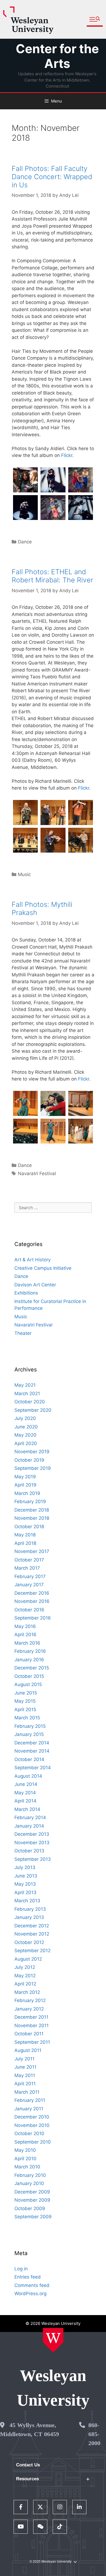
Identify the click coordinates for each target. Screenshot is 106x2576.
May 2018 (25, 1535)
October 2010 (29, 2133)
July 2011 (24, 2059)
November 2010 (32, 2125)
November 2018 (32, 1518)
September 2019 (33, 1468)
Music (24, 874)
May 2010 (25, 2150)
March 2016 (27, 1643)
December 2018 (32, 1510)
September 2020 (33, 1410)
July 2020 (25, 1418)
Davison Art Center (35, 1285)
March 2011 (27, 2092)
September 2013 (33, 1859)
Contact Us (28, 2465)
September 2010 (33, 2142)
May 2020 (25, 1435)
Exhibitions (26, 1293)
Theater (23, 1333)
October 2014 (29, 1759)
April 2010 (25, 2159)
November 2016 (32, 1601)
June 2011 (25, 2067)
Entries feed (28, 2277)
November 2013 (32, 1843)
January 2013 (29, 1917)
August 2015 (28, 1684)
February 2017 (30, 1576)
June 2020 (26, 1427)
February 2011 (30, 2100)
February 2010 (30, 2175)
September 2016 (33, 1618)
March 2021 (27, 1394)
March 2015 (27, 1718)
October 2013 (29, 1851)
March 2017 (27, 1568)
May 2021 (25, 1385)
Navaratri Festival (37, 1173)
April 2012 (25, 1984)
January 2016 (29, 1660)
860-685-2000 (94, 2434)
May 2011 (25, 2075)
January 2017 (29, 1585)
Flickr (67, 455)
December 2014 (32, 1743)
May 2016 (25, 1626)
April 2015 (25, 1710)
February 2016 (30, 1651)
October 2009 (30, 2208)
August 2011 (28, 2050)
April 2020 (26, 1443)
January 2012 (29, 2009)
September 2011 (32, 2042)
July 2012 (25, 1967)
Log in (21, 2269)
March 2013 (27, 1901)
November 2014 (32, 1751)
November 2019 (32, 1452)
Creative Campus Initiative (43, 1268)
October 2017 (29, 1560)
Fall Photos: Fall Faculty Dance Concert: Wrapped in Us (52, 177)
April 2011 (25, 2084)
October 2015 (29, 1676)
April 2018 (25, 1543)
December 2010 (32, 2117)
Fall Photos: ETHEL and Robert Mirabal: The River (52, 576)
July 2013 (25, 1867)
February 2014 (30, 1817)
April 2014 (25, 1801)
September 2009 (33, 2217)
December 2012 (32, 1926)
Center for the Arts (57, 56)
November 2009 (32, 2200)
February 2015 (30, 1726)
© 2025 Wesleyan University (51, 2562)
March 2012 (27, 1992)
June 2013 (26, 1876)
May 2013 (25, 1884)
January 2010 (29, 2183)
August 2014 (28, 1776)
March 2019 (27, 1493)
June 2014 (26, 1784)
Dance (25, 542)
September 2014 (33, 1768)
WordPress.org (30, 2294)
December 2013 (32, 1834)
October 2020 (30, 1402)
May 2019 (25, 1477)
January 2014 (29, 1826)
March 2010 (27, 2167)
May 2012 (25, 1976)
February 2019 (30, 1501)
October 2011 (29, 2034)
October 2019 (29, 1460)
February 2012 (30, 2000)
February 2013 (30, 1909)
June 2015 (26, 1693)
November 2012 (32, 1934)
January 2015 (29, 1734)
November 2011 (32, 2026)
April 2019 (25, 1485)
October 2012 (29, 1942)
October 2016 (29, 1610)
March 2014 (27, 1809)
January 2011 (29, 2109)
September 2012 (32, 1951)
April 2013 (25, 1892)
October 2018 (29, 1527)
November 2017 (32, 1551)
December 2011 (31, 2017)
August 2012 (28, 1959)
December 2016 (32, 1593)
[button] (95, 19)
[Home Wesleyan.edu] (53, 2340)
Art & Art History (32, 1260)
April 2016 (25, 1635)
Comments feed (32, 2285)
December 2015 (32, 1668)
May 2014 (25, 1793)
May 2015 (25, 1701)
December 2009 (32, 2192)
